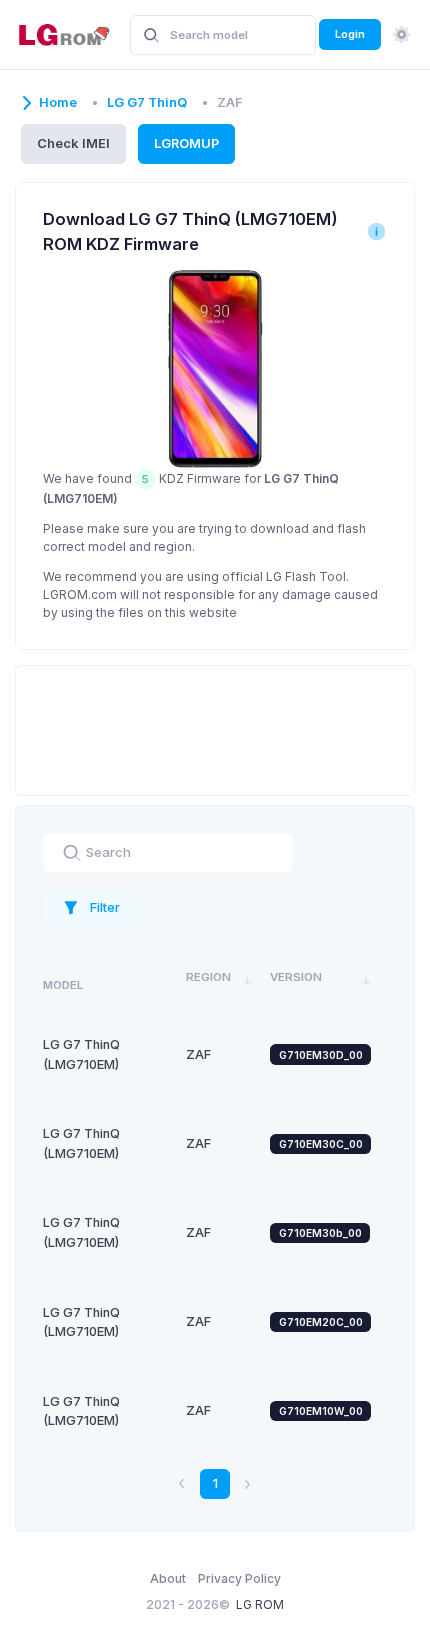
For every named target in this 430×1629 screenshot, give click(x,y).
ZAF (198, 1054)
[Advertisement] (215, 728)
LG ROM (260, 1604)
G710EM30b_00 (320, 1233)
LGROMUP (186, 143)
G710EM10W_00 (321, 1411)
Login (350, 34)
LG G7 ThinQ (147, 102)
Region (208, 977)
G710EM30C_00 (321, 1144)
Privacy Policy (239, 1578)
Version (296, 977)
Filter (105, 907)
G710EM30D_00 (321, 1055)
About (168, 1578)
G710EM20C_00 (321, 1322)
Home (58, 102)
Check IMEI (73, 143)
